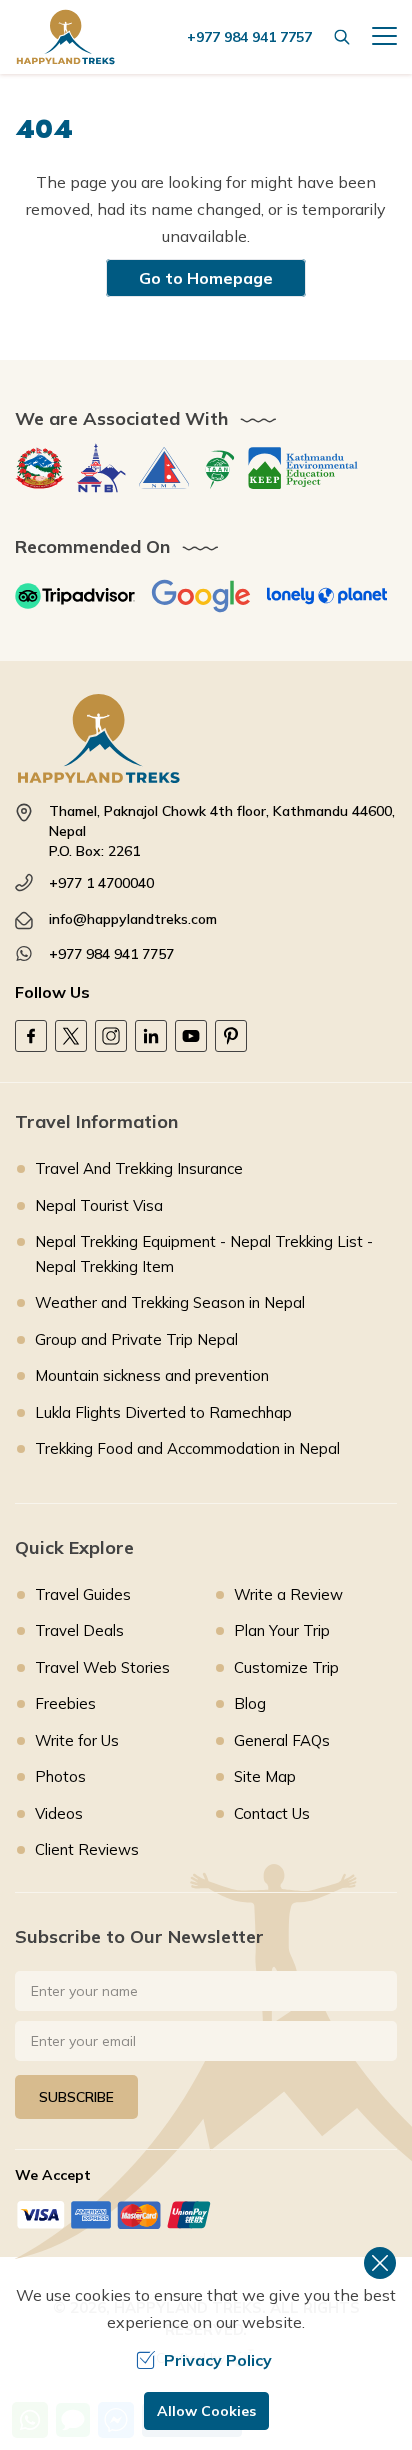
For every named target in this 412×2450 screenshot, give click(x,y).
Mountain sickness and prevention (152, 1375)
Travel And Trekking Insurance (139, 1168)
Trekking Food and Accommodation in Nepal (187, 1448)
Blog (250, 1703)
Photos (60, 1776)
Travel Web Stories (102, 1667)
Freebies (65, 1703)
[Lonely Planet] (327, 596)
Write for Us (77, 1740)
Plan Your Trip (282, 1630)
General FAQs (282, 1740)
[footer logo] (206, 738)
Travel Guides (83, 1594)
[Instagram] (111, 1036)
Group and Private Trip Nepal (136, 1339)
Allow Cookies (206, 2411)
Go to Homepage (206, 278)
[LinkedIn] (151, 1036)
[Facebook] (31, 1036)
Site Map (265, 1776)
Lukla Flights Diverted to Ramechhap (163, 1412)
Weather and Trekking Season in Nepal (170, 1302)
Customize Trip (286, 1667)
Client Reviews (87, 1849)
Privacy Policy (218, 2360)
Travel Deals (79, 1630)
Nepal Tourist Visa (99, 1205)
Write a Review (288, 1594)
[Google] (201, 596)
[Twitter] (71, 1036)
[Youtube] (191, 1036)
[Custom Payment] (206, 2214)
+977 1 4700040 (101, 883)
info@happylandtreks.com (133, 919)
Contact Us (272, 1813)
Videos (59, 1813)
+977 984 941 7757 (111, 954)
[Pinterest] (231, 1036)
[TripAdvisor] (75, 596)
